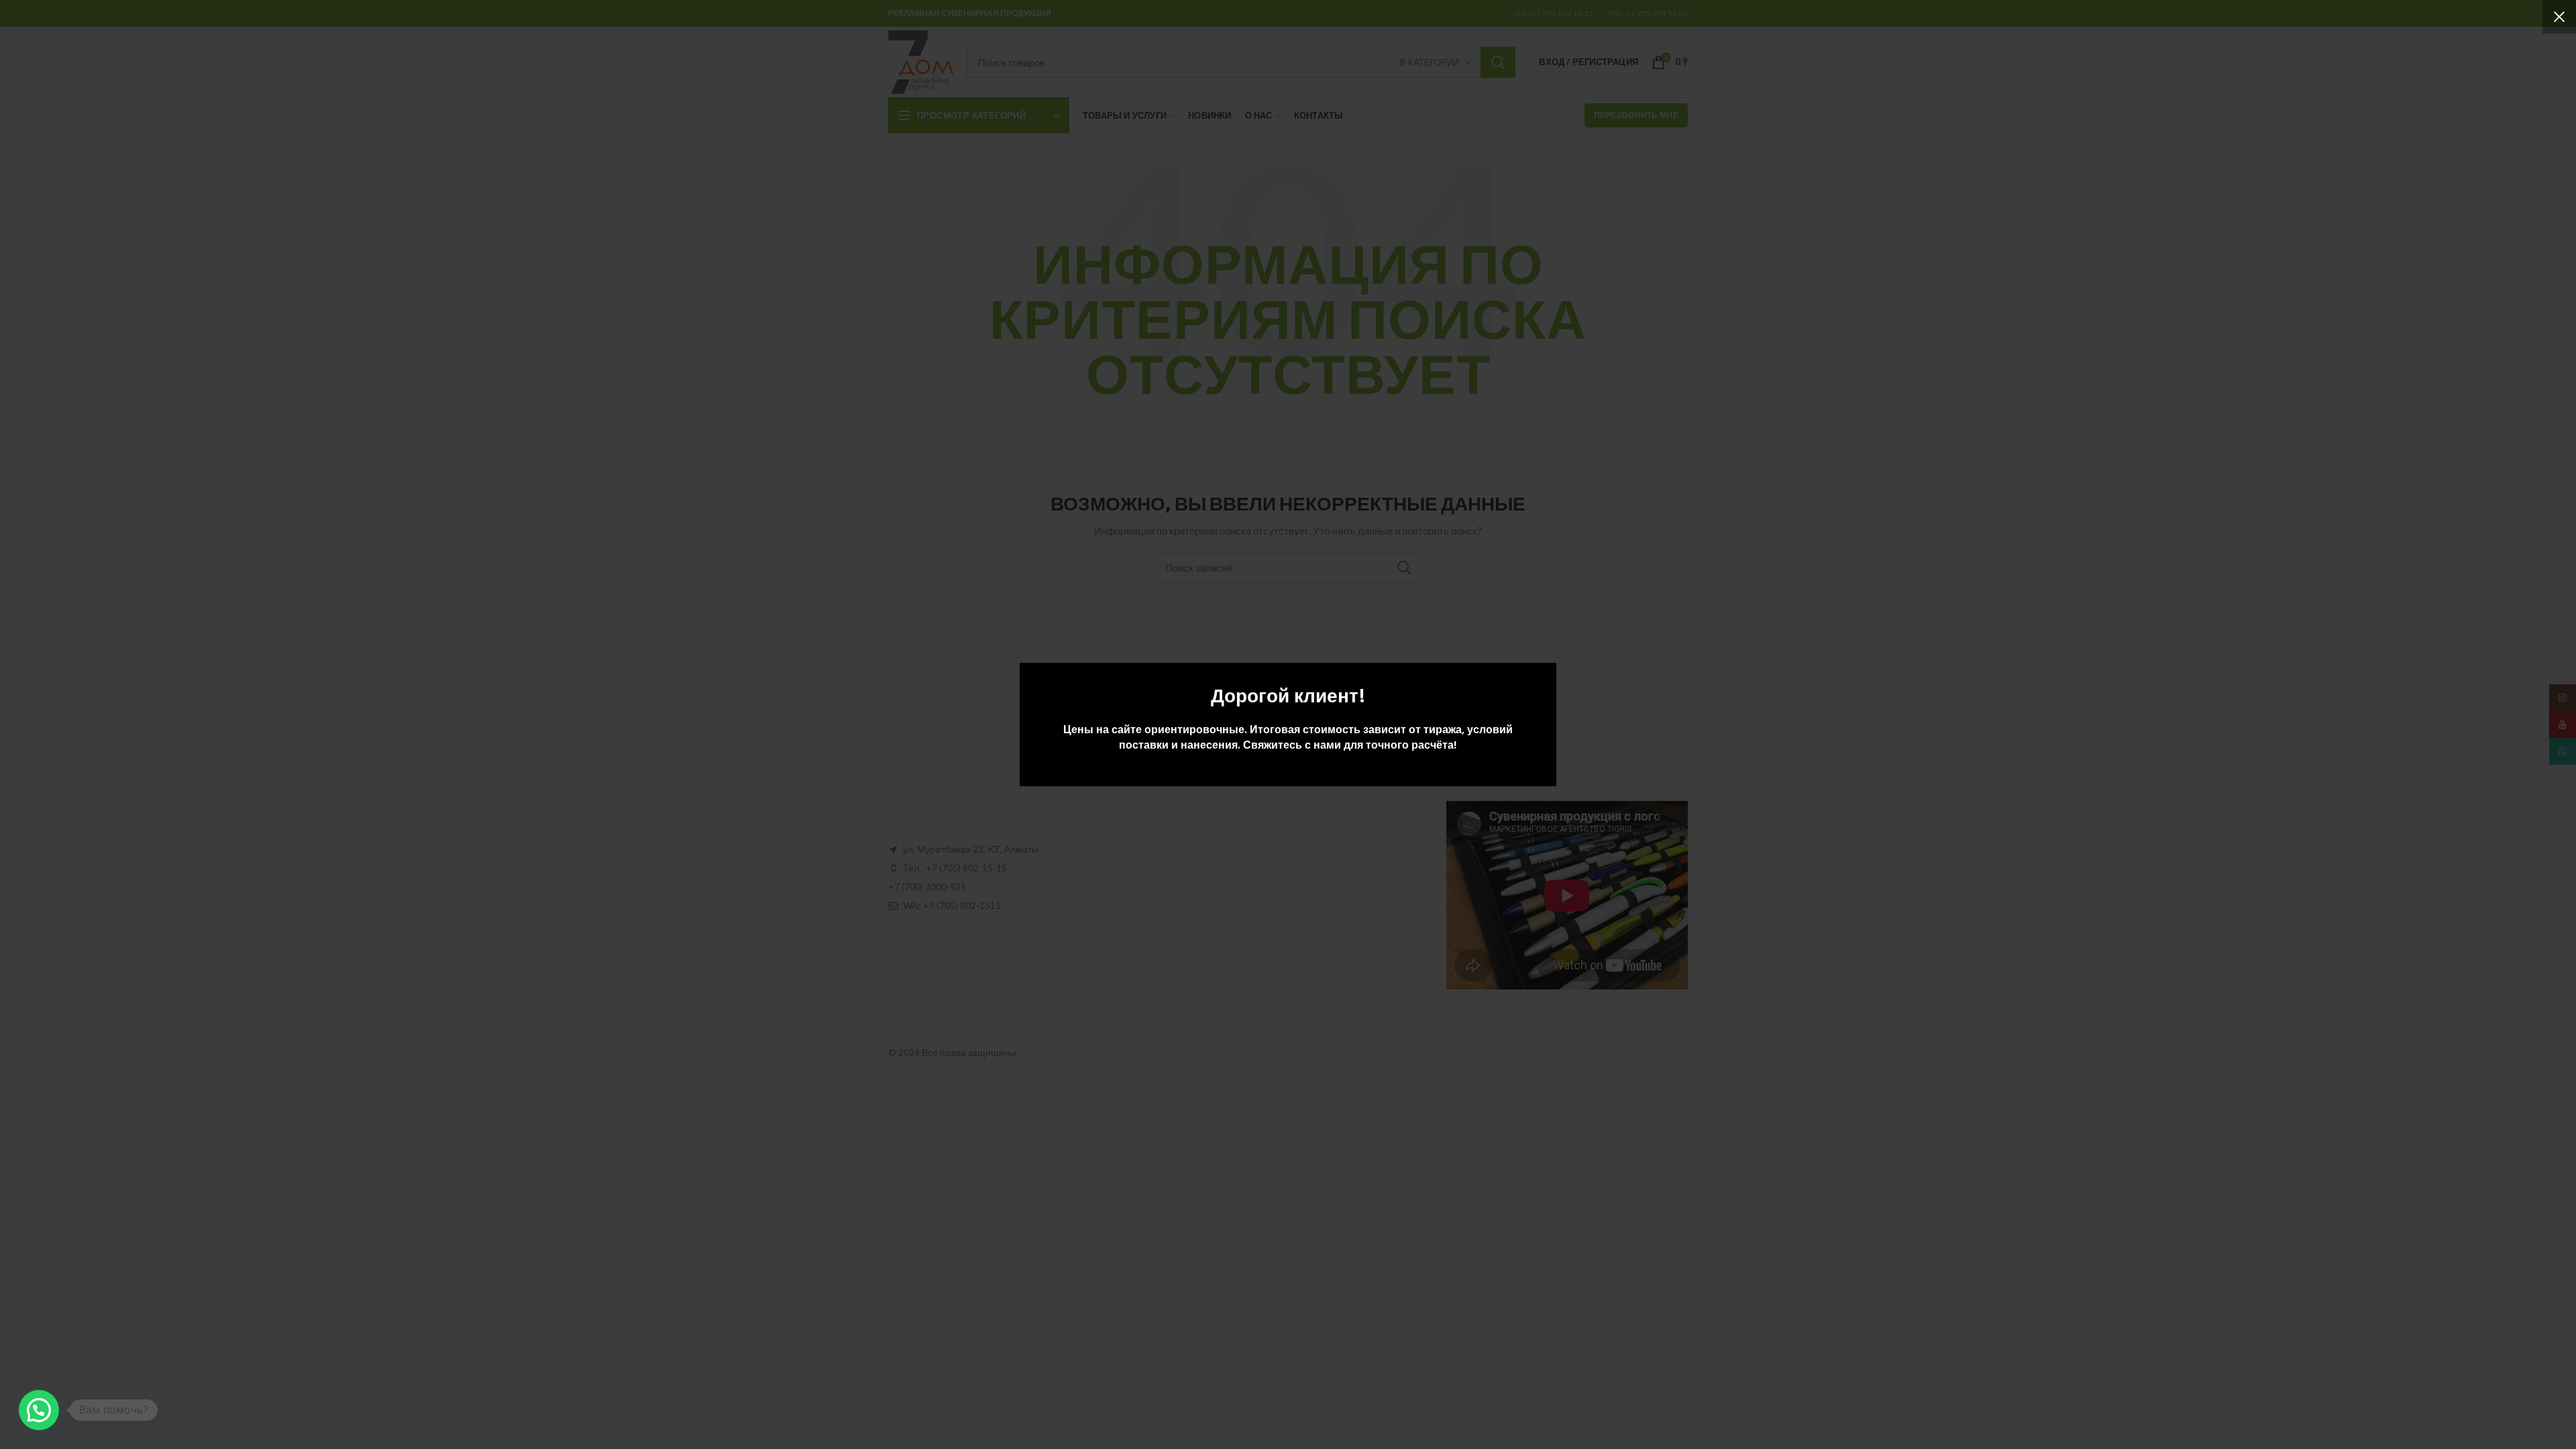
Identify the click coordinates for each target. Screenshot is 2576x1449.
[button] (39, 1410)
